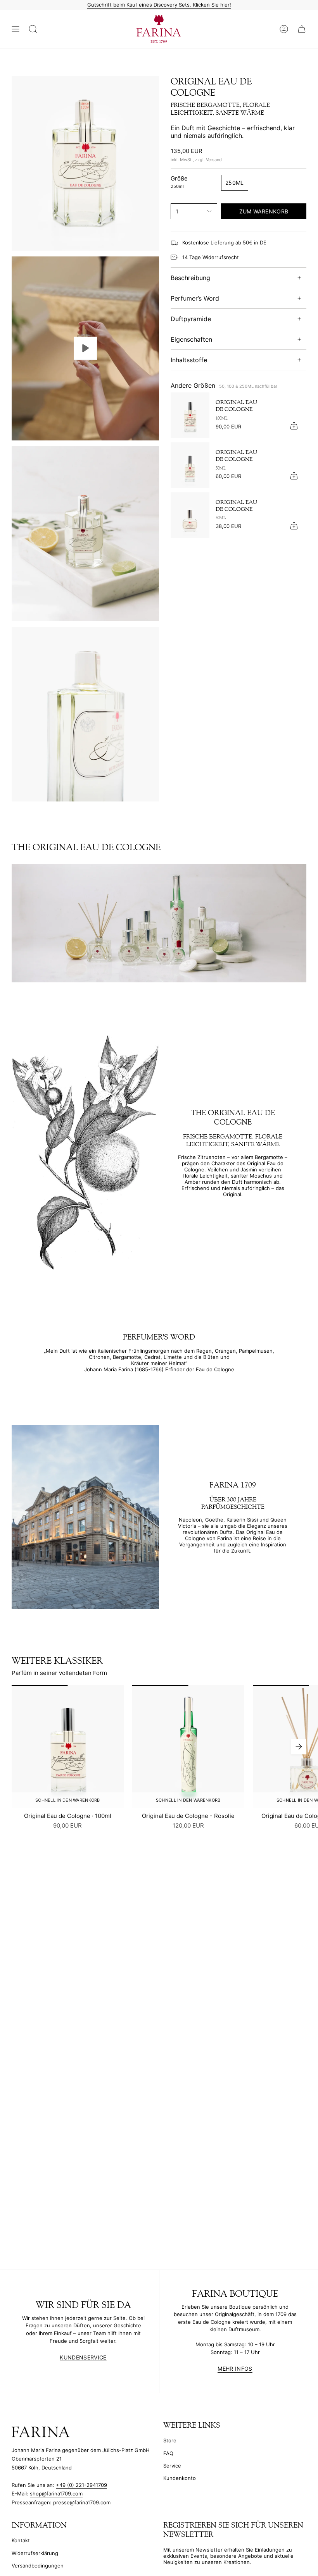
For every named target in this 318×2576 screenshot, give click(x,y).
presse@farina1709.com (82, 2502)
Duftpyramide (191, 319)
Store (170, 2440)
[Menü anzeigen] (16, 29)
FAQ (168, 2453)
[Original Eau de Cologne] (190, 415)
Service (172, 2466)
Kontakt (21, 2540)
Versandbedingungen (38, 2566)
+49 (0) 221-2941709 (81, 2485)
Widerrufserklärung (35, 2553)
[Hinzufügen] (294, 426)
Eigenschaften (191, 339)
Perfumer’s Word (195, 298)
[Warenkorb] (302, 29)
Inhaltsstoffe (189, 360)
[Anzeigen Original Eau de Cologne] (85, 348)
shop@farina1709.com (56, 2493)
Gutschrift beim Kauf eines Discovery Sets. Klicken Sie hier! (159, 5)
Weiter (299, 1747)
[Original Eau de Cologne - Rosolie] (188, 1747)
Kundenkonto (180, 2478)
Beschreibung (190, 278)
